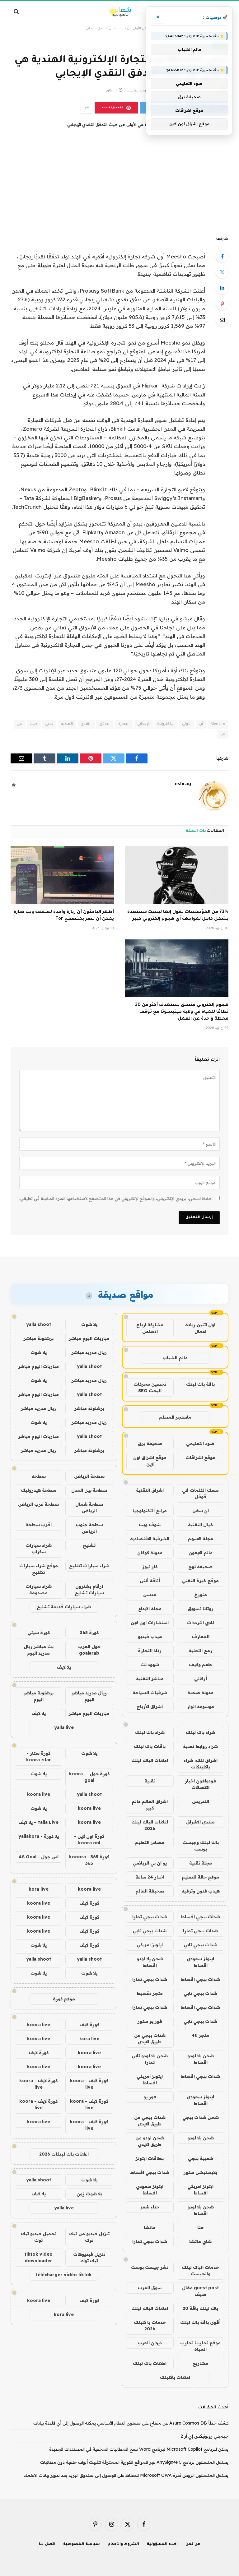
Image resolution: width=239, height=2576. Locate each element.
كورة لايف (89, 1903)
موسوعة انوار (201, 1707)
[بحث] (17, 11)
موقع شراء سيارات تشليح (39, 1569)
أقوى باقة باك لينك (200, 2322)
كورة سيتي (39, 1633)
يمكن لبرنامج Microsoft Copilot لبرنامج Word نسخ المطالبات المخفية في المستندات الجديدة (139, 2449)
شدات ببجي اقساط (200, 1917)
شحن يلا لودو (201, 2138)
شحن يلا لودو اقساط (150, 1962)
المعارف (201, 1637)
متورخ (201, 1595)
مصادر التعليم (150, 1842)
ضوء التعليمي (200, 1443)
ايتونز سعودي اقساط (200, 1962)
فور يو (150, 2097)
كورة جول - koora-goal (89, 1777)
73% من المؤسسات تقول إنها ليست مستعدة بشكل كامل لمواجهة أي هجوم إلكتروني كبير (178, 916)
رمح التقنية (200, 1651)
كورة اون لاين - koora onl (89, 1839)
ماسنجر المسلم (175, 1417)
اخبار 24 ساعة (150, 1877)
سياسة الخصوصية (82, 2544)
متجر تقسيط (150, 1993)
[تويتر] (222, 272)
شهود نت (150, 1665)
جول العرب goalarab (89, 1650)
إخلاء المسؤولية (162, 2544)
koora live (39, 1794)
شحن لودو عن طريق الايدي (150, 2141)
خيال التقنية (201, 1525)
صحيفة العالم (150, 1891)
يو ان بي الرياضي (150, 1863)
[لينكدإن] (222, 288)
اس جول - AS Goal (39, 1857)
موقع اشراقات (200, 1457)
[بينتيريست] (222, 304)
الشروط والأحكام (124, 2544)
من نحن (193, 2544)
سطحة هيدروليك (39, 1490)
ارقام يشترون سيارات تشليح (89, 1589)
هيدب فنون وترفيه (201, 1891)
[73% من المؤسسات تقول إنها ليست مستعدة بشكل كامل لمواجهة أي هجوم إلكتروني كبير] (177, 875)
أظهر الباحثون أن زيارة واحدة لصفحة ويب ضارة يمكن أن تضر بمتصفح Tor (64, 916)
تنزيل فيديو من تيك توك (89, 2237)
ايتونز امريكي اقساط (150, 2080)
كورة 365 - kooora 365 (89, 1860)
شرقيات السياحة (150, 1693)
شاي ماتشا (200, 2241)
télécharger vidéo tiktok (64, 2275)
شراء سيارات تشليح (89, 1566)
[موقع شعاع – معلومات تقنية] (119, 11)
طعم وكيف (200, 1665)
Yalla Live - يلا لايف (38, 1822)
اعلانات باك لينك (150, 2363)
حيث (34, 724)
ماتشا (150, 2227)
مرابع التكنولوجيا (150, 1511)
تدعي (49, 724)
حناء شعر (150, 2207)
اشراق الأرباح (150, 1707)
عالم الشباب (175, 1358)
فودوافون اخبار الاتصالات (200, 1784)
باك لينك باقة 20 (200, 2308)
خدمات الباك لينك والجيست (200, 2270)
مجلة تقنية (201, 1863)
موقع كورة (64, 1999)
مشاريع (200, 2363)
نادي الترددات (201, 1623)
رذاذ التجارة (150, 1651)
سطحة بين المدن (89, 1490)
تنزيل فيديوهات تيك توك (89, 2257)
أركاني (201, 1679)
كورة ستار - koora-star (39, 1756)
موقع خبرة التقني (200, 1581)
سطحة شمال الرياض (89, 1507)
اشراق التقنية (150, 1490)
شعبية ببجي (201, 2158)
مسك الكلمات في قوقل (200, 1493)
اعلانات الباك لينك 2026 (150, 1825)
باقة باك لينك (200, 1384)
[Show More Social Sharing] (87, 108)
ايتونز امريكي (150, 1945)
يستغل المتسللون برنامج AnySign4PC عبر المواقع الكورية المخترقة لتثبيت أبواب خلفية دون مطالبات (134, 2462)
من (20, 724)
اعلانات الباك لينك (150, 1760)
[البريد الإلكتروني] (222, 320)
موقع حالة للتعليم (200, 1877)
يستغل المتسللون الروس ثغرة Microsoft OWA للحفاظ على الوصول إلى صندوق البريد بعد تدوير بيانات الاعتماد (126, 2475)
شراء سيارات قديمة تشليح (64, 1607)
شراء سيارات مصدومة (39, 1589)
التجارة (124, 724)
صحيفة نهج (200, 1567)
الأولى (187, 724)
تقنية (150, 1781)
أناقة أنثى (150, 1581)
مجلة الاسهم (201, 1539)
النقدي (86, 724)
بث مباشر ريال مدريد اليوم (39, 1650)
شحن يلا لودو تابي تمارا (150, 2059)
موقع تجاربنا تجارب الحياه (200, 2346)
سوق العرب (150, 2288)
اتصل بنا (47, 2544)
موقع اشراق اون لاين (150, 1461)
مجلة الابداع (150, 1609)
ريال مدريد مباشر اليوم (89, 1696)
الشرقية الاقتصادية (150, 1539)
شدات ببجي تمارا (150, 1917)
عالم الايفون (201, 1553)
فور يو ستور (150, 2021)
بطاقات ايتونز (150, 2158)
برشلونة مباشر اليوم (39, 1696)
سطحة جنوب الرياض (89, 1528)
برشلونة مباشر (39, 1338)
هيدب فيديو (150, 1637)
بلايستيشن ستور (200, 2172)
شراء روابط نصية (200, 1746)
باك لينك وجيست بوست (201, 1846)
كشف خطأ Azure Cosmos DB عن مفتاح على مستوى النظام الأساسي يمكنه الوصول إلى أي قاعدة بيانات (131, 2423)
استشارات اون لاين (150, 1623)
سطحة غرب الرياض (38, 1504)
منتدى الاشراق (200, 1822)
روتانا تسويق (201, 1609)
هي (223, 734)
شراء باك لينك (201, 1732)
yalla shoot (39, 1324)
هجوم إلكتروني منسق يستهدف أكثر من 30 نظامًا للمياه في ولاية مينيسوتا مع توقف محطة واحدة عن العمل (182, 1012)
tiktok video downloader (39, 2257)
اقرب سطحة (39, 1525)
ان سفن (201, 1511)
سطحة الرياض (89, 1476)
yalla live (64, 1727)
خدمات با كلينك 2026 (150, 2326)
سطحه (39, 1476)
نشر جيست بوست (150, 2267)
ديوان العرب (150, 2343)
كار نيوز (150, 1567)
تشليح (89, 1545)
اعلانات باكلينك (175, 2377)
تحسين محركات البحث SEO (150, 1387)
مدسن (150, 1595)
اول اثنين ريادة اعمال (200, 1328)
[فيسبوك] (222, 256)
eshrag (183, 784)
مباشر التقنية (150, 1679)
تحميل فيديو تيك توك (39, 2237)
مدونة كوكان (150, 1553)
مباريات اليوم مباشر (89, 1338)
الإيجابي (143, 724)
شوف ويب (150, 1525)
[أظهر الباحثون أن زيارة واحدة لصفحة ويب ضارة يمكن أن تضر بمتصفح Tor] (62, 875)
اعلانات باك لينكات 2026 (64, 2154)
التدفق (105, 724)
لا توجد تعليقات (138, 91)
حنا (201, 2227)
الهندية (67, 724)
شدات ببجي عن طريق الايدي (150, 2039)
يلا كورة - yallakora (39, 1836)
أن (201, 724)
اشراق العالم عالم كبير (150, 1805)
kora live (39, 1889)
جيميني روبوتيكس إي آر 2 (204, 2436)
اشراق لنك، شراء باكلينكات (201, 1764)
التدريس (201, 1801)
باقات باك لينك (150, 1746)
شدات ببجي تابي (150, 1931)
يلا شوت (89, 1324)
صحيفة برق (150, 1443)
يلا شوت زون (89, 2194)
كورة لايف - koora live (89, 2084)
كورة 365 (89, 1633)
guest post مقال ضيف (200, 2291)
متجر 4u (200, 2035)
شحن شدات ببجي (201, 2117)
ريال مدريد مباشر (89, 1352)
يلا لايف (64, 1667)
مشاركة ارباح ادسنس (150, 1328)
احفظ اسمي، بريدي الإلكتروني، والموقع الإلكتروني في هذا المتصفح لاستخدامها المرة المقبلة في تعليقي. (116, 1198)
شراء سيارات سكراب (39, 1548)
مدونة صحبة (200, 1693)
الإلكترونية (166, 724)
